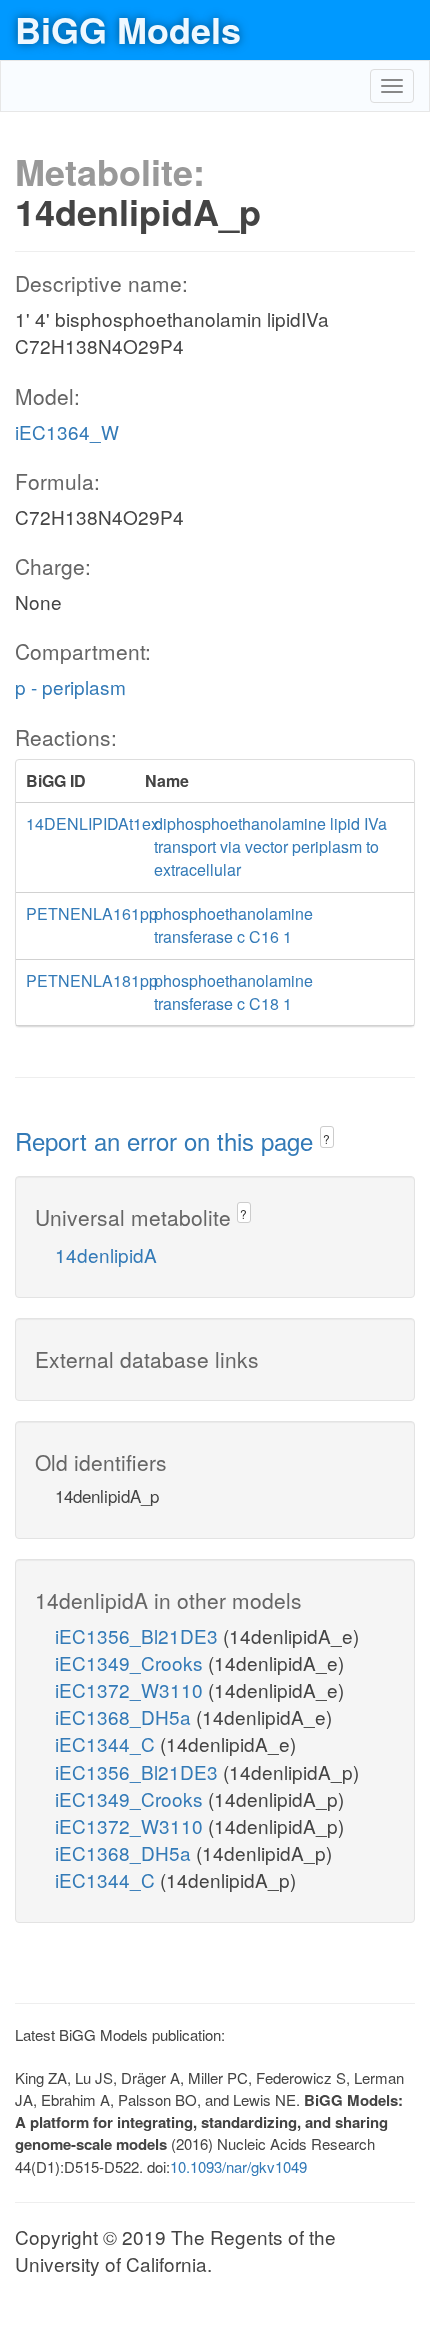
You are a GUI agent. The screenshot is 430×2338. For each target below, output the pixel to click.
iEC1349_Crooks (131, 1662)
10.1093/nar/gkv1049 (238, 2166)
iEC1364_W (67, 431)
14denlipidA (106, 1254)
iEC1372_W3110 (131, 1689)
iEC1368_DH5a (125, 1716)
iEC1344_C (107, 1743)
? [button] (326, 1138)
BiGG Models (128, 29)
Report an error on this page (167, 1140)
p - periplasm (70, 686)
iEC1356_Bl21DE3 (139, 1635)
